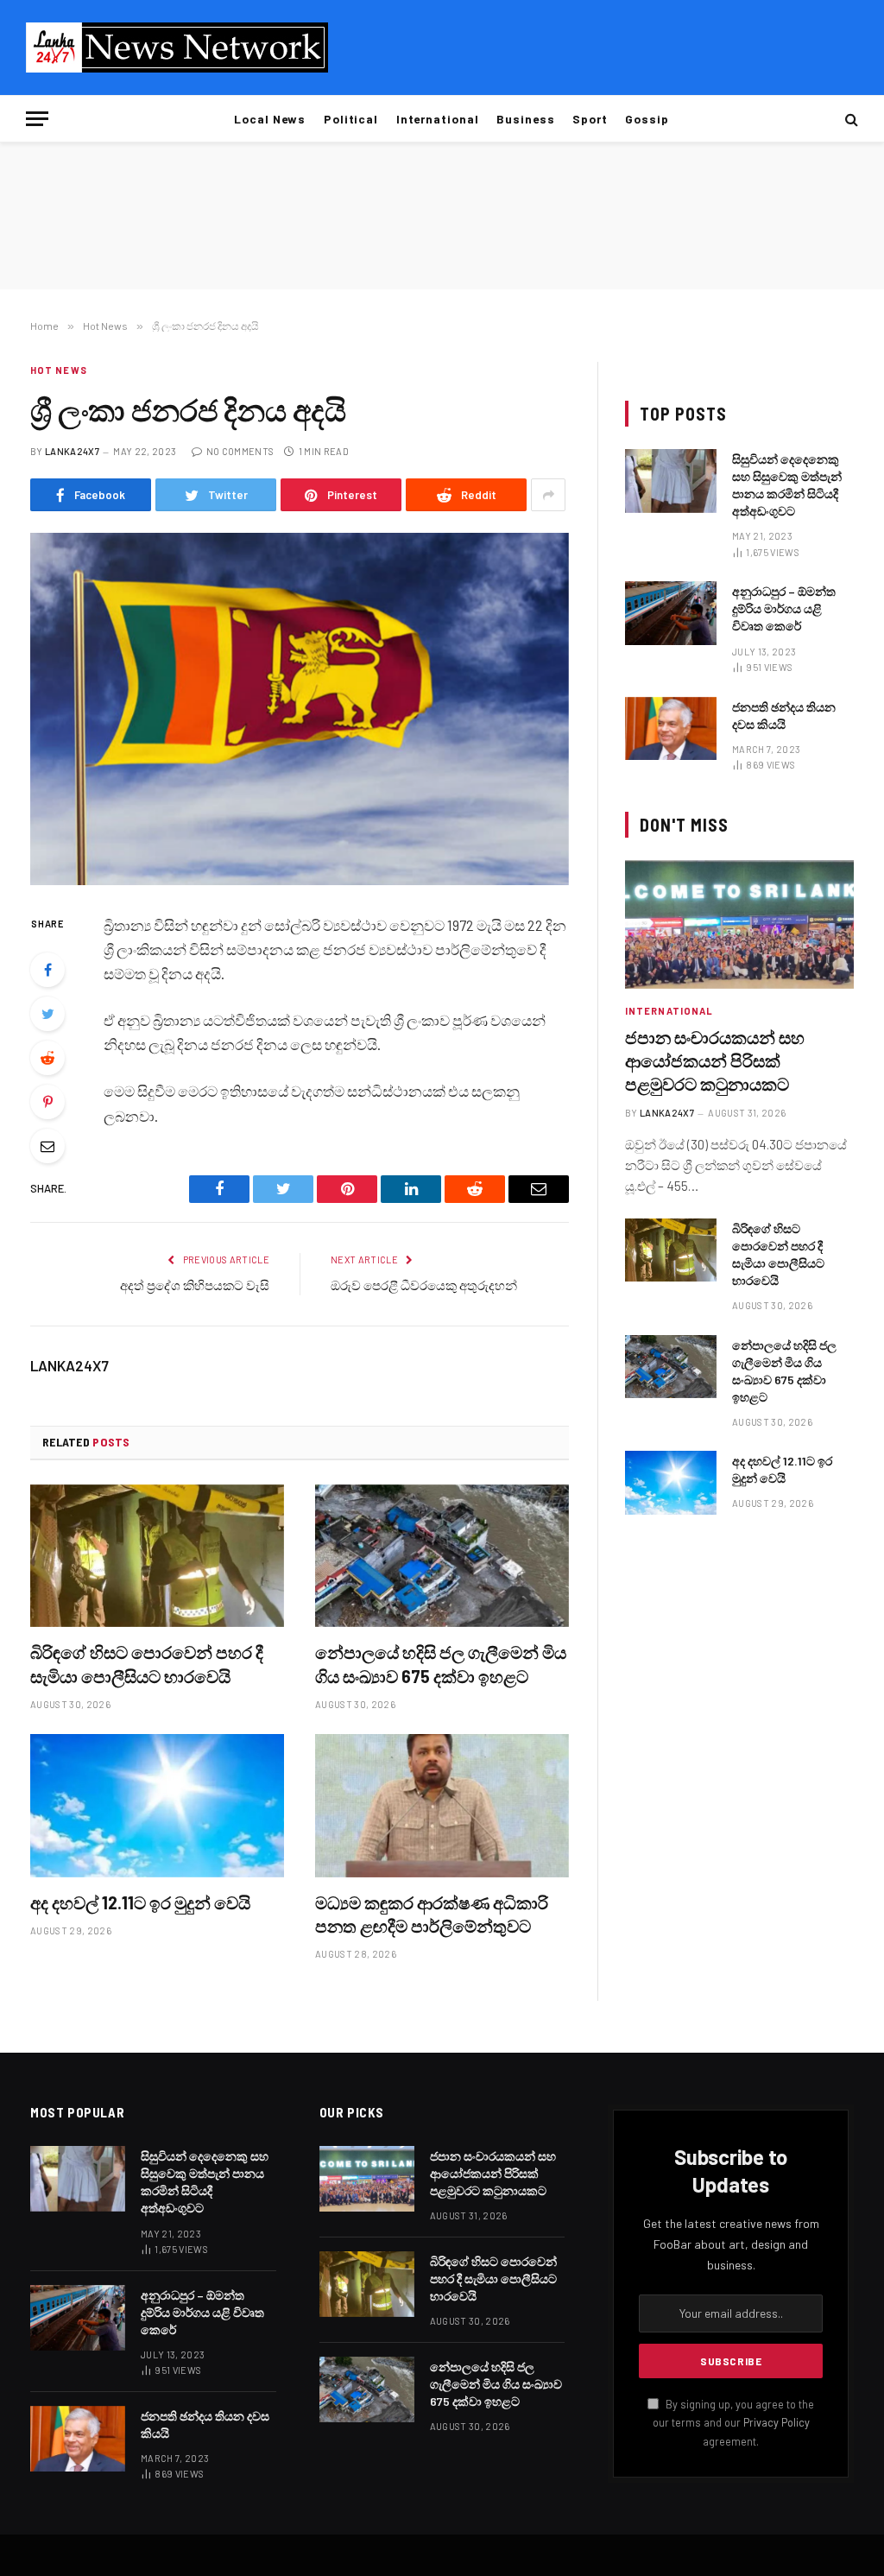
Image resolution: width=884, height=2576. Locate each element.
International (438, 119)
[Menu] (37, 119)
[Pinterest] (47, 1102)
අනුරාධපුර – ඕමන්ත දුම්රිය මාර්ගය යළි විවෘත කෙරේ (784, 608)
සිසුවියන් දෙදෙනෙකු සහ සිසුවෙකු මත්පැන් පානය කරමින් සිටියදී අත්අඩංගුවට (787, 485)
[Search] (850, 119)
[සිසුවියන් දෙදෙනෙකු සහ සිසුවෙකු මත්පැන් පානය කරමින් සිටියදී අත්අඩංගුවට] (671, 481)
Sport (590, 119)
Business (526, 119)
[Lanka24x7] (177, 47)
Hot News (59, 370)
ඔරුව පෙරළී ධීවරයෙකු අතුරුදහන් (424, 1285)
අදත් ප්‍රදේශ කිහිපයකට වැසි (195, 1285)
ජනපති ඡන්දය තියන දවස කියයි (784, 715)
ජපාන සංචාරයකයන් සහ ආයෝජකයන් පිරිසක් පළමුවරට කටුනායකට (715, 1060)
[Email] (47, 1146)
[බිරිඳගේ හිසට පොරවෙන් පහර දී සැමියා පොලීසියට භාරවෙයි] (157, 1556)
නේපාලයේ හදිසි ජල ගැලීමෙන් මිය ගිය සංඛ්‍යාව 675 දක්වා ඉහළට (441, 1664)
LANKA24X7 (72, 451)
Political (351, 119)
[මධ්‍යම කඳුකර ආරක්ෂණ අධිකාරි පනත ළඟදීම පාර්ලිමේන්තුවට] (442, 1805)
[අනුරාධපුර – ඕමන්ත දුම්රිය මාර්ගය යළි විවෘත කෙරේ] (671, 613)
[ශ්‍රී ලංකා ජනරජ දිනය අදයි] (300, 709)
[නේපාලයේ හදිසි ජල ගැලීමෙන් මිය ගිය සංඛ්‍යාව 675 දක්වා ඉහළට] (442, 1556)
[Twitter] (47, 1014)
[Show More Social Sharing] (548, 495)
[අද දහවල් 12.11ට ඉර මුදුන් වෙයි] (157, 1805)
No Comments (240, 451)
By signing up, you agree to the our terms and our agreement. (733, 2423)
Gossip (647, 119)
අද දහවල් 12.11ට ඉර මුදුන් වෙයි (140, 1902)
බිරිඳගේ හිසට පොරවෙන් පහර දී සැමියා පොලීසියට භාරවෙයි (147, 1664)
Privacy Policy (777, 2422)
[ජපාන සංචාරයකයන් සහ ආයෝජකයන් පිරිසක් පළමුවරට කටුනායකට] (739, 924)
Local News (270, 119)
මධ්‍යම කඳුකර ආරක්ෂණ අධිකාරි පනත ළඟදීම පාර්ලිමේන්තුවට (432, 1914)
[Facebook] (47, 970)
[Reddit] (47, 1058)
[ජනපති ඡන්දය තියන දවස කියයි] (671, 728)
